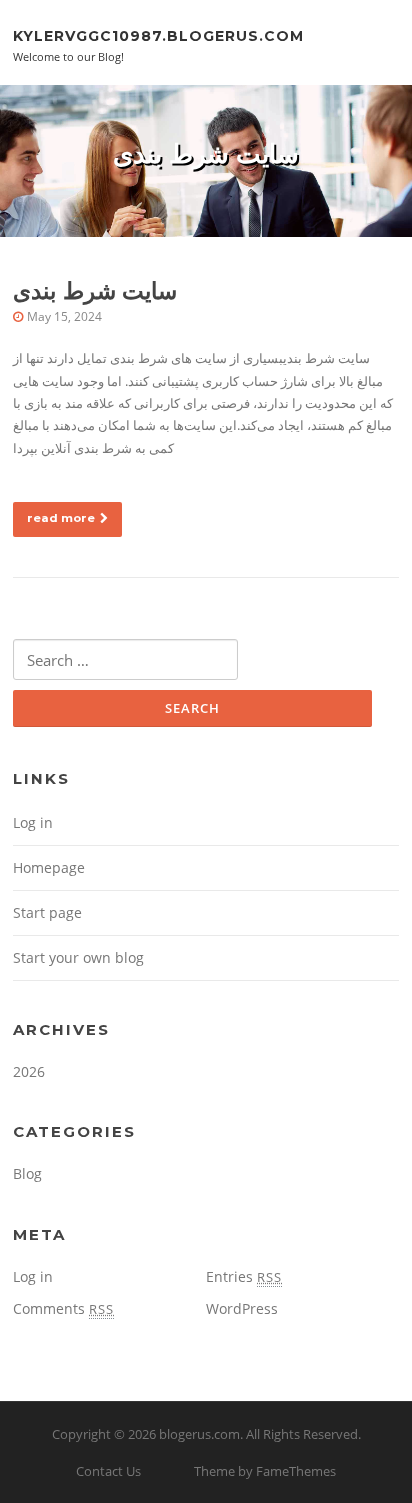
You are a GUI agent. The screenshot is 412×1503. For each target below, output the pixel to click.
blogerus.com (199, 1434)
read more (61, 518)
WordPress (242, 1308)
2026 (29, 1071)
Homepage (49, 867)
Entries (244, 1276)
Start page (47, 912)
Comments (63, 1308)
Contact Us (108, 1471)
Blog (27, 1173)
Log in (33, 822)
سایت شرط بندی (95, 291)
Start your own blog (78, 957)
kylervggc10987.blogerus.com (158, 35)
